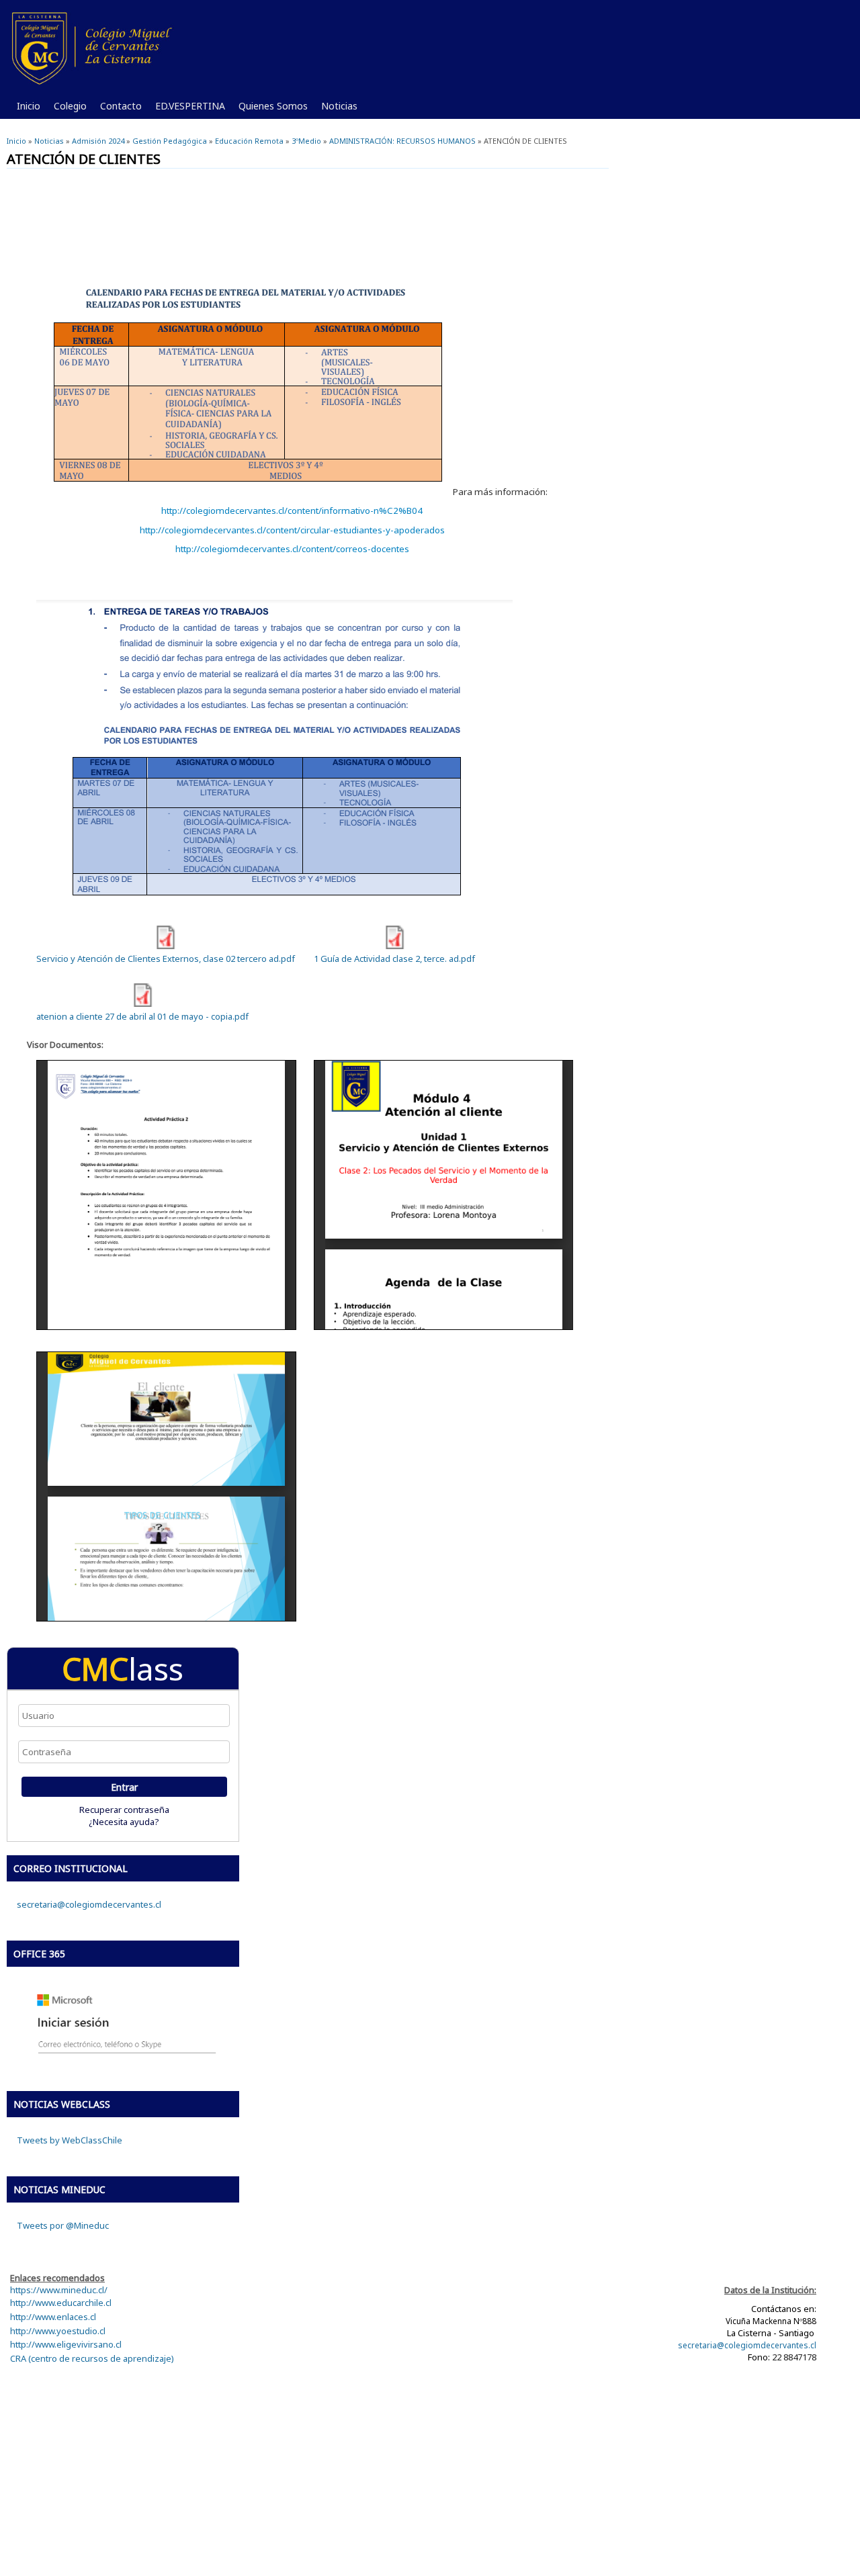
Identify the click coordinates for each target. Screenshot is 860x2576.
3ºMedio (306, 141)
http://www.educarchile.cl (61, 2303)
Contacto (118, 109)
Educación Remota (249, 141)
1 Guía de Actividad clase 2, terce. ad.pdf (394, 959)
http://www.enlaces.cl (53, 2317)
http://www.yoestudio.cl (58, 2331)
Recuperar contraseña (124, 1810)
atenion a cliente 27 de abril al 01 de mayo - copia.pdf (142, 1016)
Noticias (336, 109)
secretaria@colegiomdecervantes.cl (89, 1904)
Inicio (29, 106)
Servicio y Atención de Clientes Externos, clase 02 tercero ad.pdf (166, 959)
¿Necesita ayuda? (124, 1822)
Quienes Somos (270, 109)
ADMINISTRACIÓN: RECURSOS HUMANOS (402, 141)
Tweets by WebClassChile (70, 2140)
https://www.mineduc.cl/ (59, 2290)
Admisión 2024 (98, 141)
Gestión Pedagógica (170, 141)
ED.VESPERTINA (187, 109)
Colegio (67, 109)
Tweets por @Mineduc (63, 2225)
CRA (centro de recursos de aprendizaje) (92, 2358)
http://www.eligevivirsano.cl (66, 2344)
